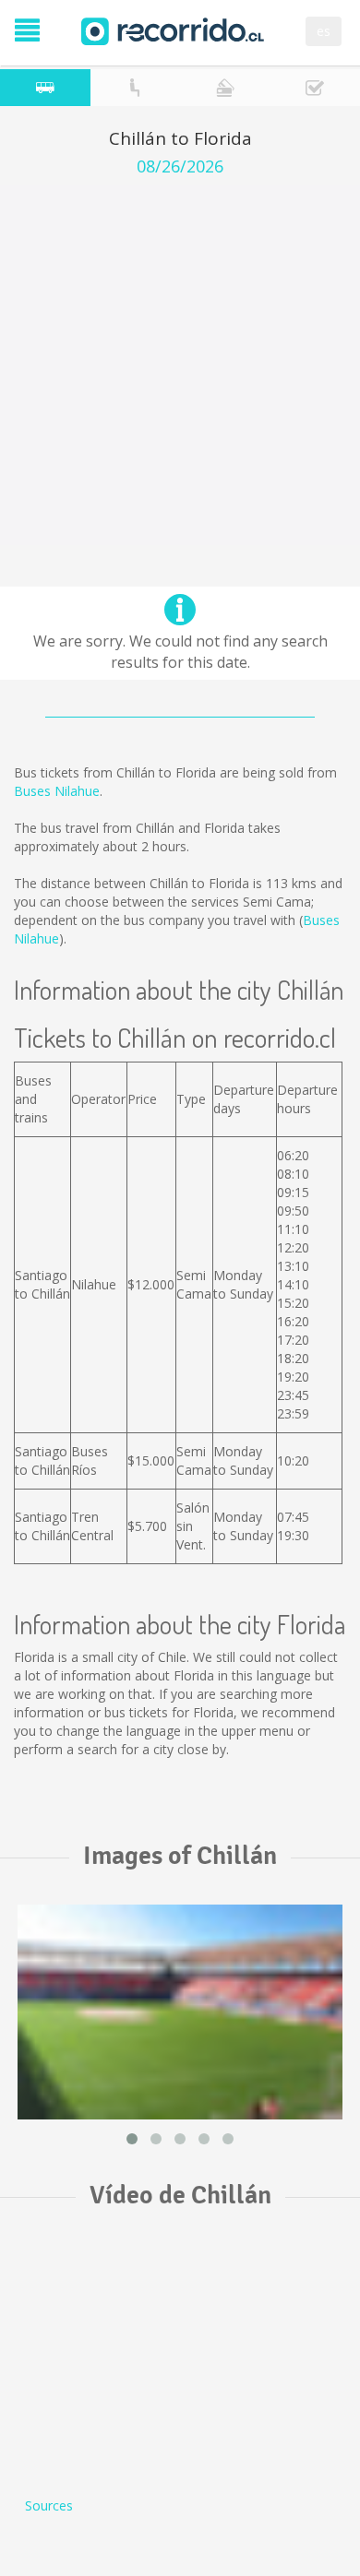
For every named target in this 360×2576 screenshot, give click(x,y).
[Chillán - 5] (180, 2012)
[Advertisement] (180, 365)
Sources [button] (49, 2505)
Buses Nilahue (57, 791)
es (324, 31)
